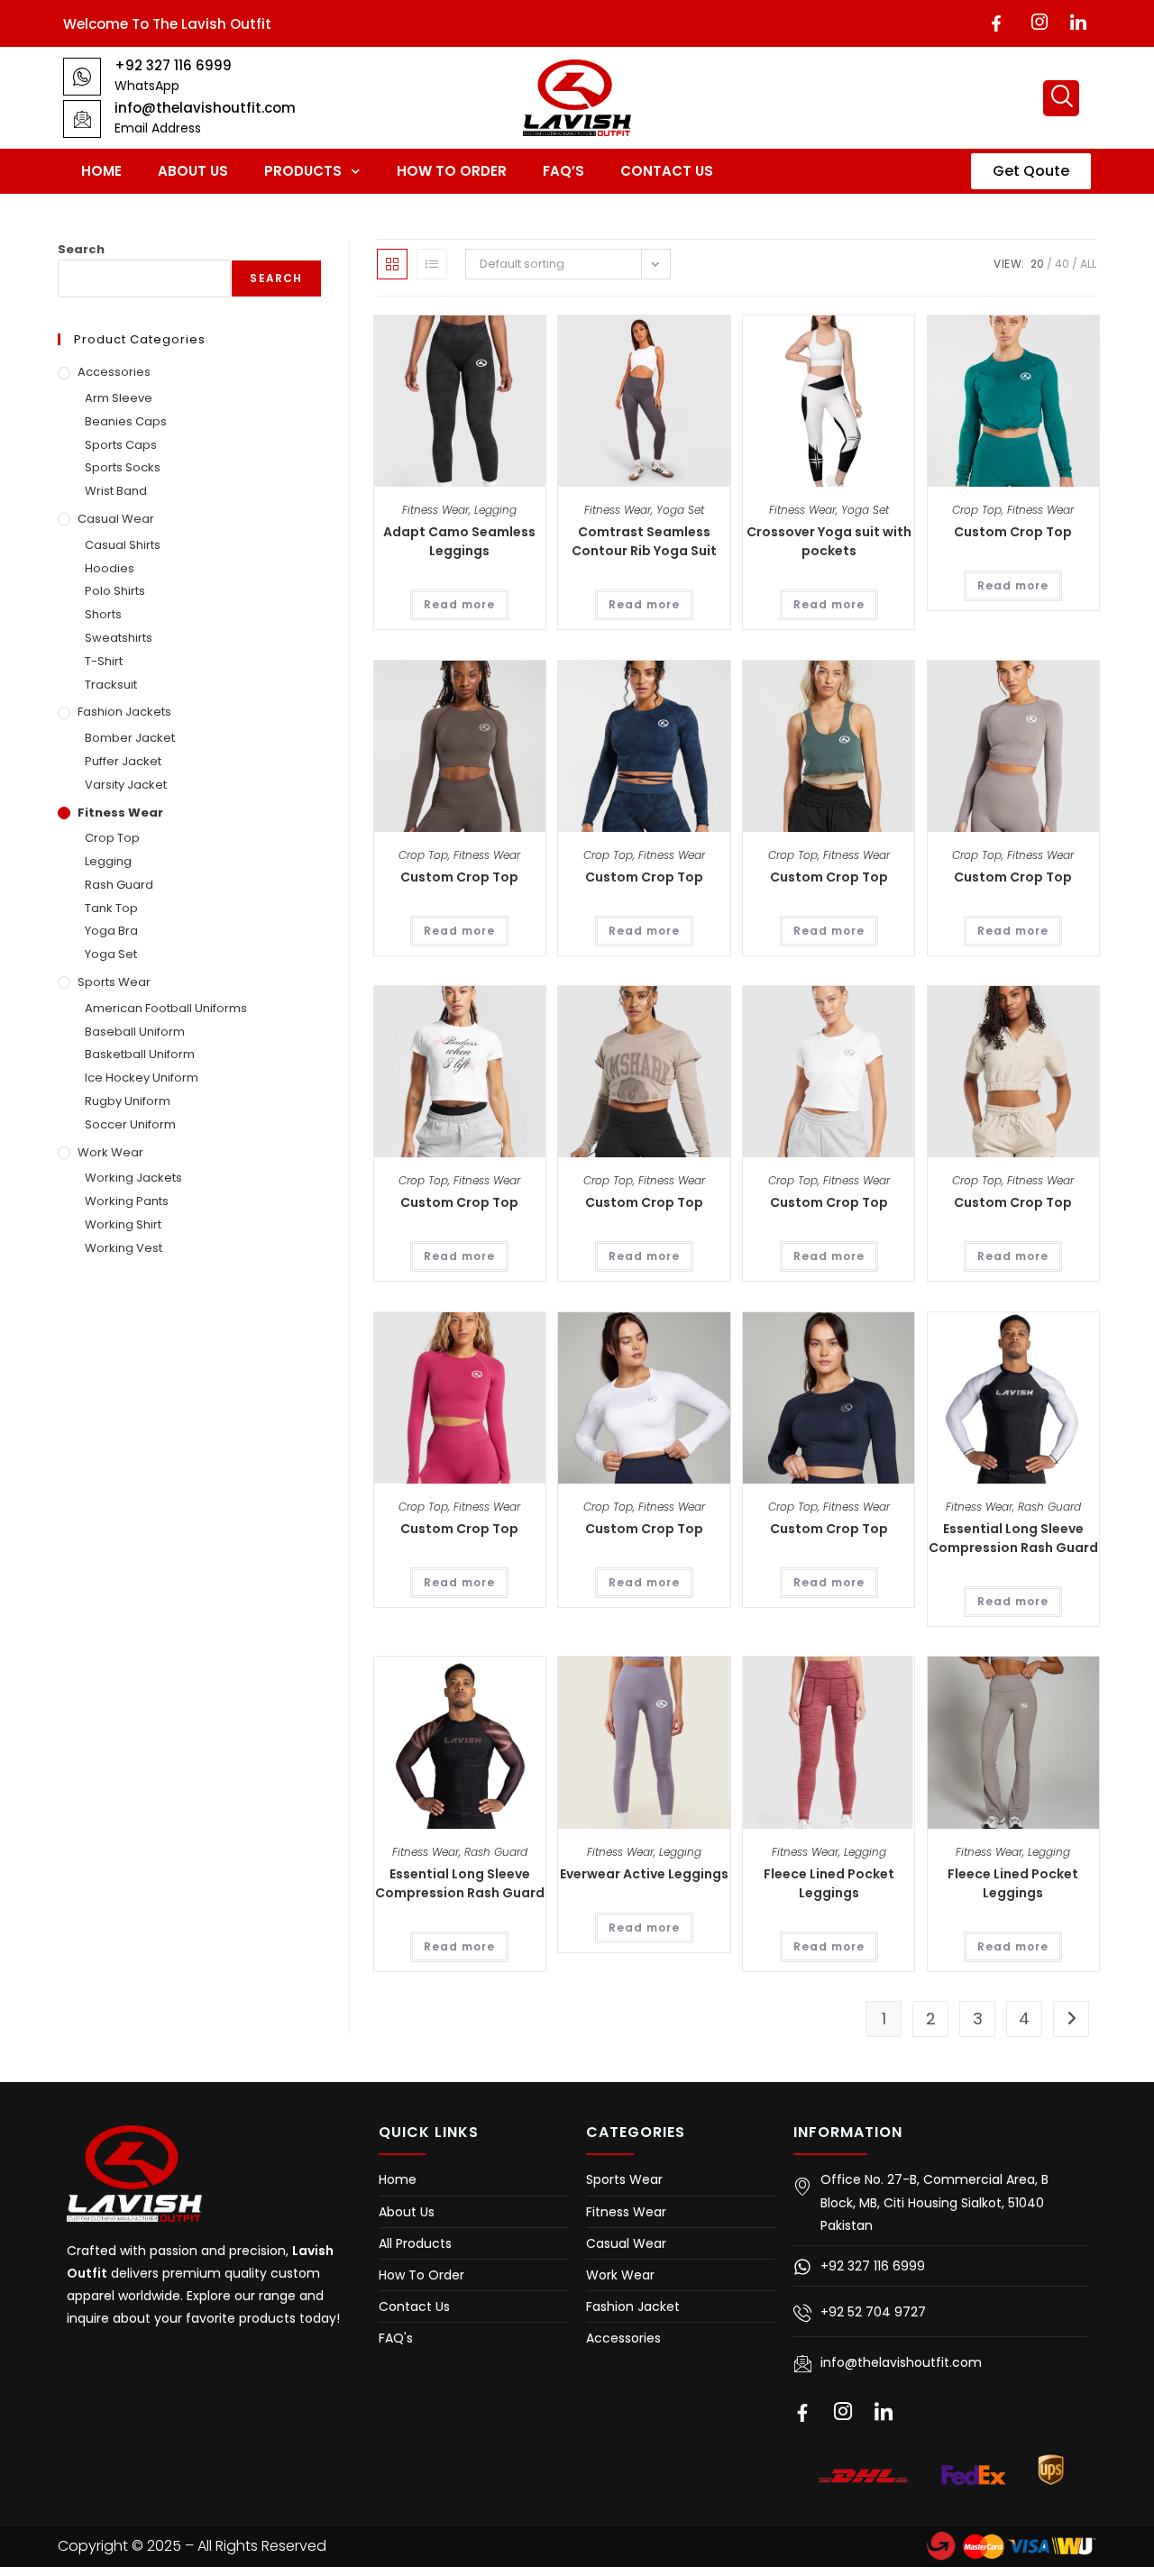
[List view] (432, 264)
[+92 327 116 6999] (82, 77)
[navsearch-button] (1061, 98)
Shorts (103, 614)
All (1088, 264)
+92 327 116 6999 (173, 65)
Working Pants (127, 1201)
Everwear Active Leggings (644, 1874)
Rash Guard (1049, 1507)
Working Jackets (133, 1178)
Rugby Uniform (128, 1101)
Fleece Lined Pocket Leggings (829, 1883)
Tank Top (111, 908)
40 (1062, 264)
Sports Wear (114, 982)
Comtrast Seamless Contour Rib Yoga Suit (644, 541)
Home (101, 171)
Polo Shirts (115, 591)
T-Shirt (104, 661)
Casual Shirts (123, 545)
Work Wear (110, 1152)
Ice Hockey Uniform (142, 1078)
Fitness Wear (435, 510)
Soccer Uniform (130, 1124)
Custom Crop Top (1013, 532)
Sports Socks (123, 467)
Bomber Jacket (130, 738)
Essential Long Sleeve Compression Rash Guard (1013, 1538)
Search (81, 249)
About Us (193, 171)
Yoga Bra (111, 931)
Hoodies (110, 568)
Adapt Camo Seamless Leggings (459, 541)
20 (1037, 264)
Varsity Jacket (126, 785)
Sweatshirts (119, 638)
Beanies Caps (126, 421)
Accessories (114, 372)
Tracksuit (111, 685)
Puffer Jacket (123, 761)
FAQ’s (563, 171)
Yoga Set (680, 510)
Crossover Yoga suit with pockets (829, 541)
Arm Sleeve (119, 398)
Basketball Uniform (140, 1054)
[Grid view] (392, 264)
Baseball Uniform (135, 1032)
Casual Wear (116, 519)
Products (303, 171)
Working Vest (124, 1248)
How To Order (452, 171)
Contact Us (667, 171)
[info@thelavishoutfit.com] (82, 119)
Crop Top (977, 510)
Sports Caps (121, 445)
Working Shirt (123, 1224)
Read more (459, 604)
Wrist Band (116, 491)
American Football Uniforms (166, 1008)
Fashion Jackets (124, 712)
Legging (495, 510)
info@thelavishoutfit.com (205, 108)
